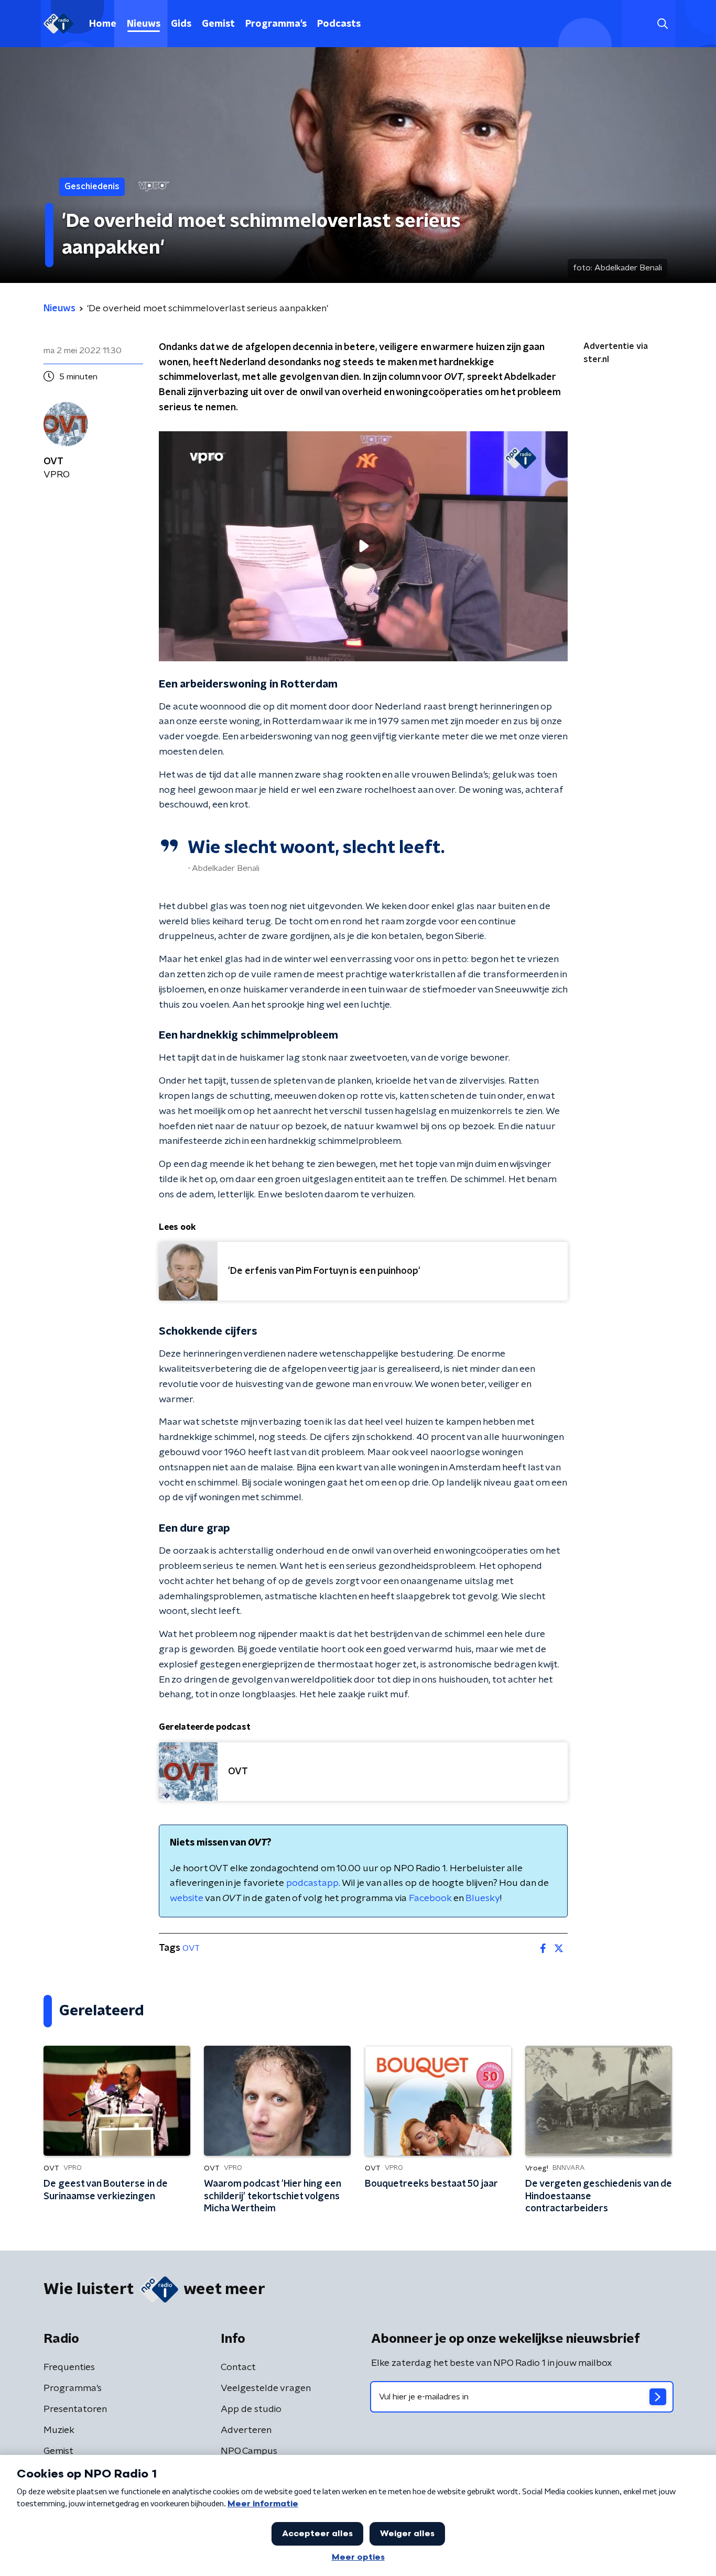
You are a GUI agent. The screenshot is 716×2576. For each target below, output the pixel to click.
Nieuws (144, 24)
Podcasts (339, 24)
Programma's (276, 24)
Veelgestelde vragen (266, 2388)
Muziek (59, 2430)
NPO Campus (249, 2451)
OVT (191, 1948)
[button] (662, 24)
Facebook (430, 1898)
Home (103, 24)
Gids (181, 24)
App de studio (251, 2409)
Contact (238, 2367)
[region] (363, 546)
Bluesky (483, 1898)
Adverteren (246, 2430)
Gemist (218, 24)
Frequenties (69, 2367)
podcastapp (312, 1883)
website (187, 1898)
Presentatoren (75, 2409)
